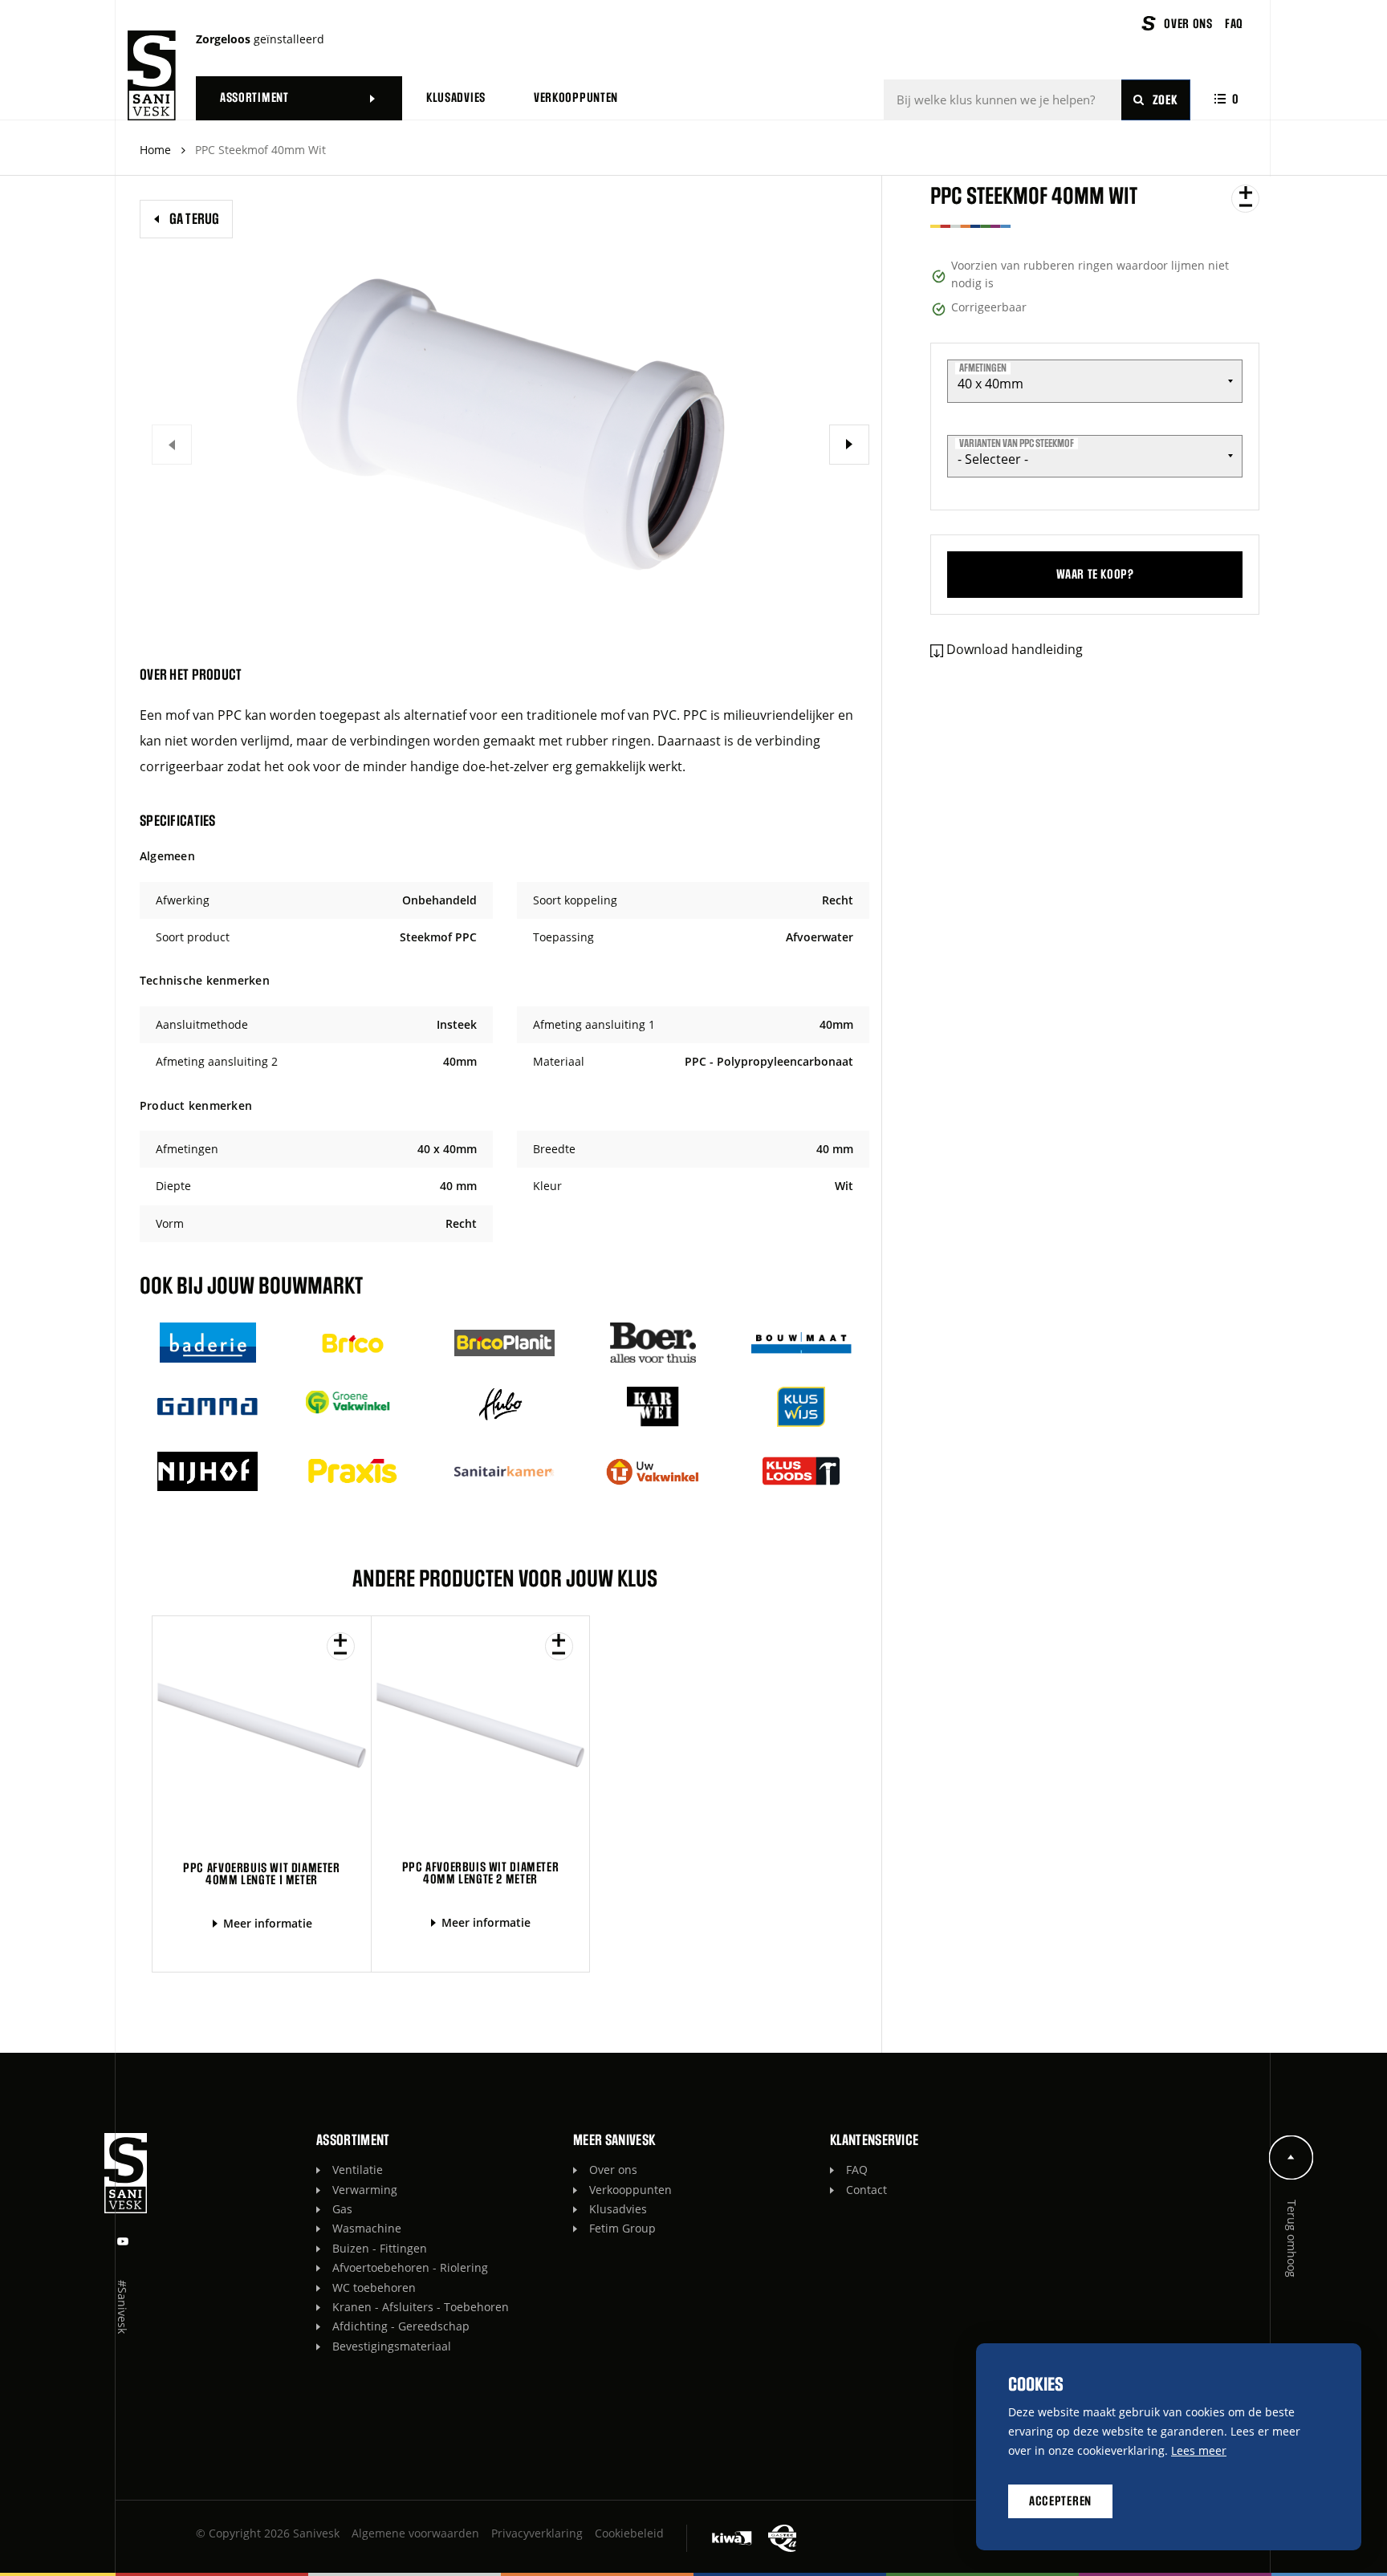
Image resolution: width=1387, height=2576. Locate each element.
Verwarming (365, 2190)
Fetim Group (622, 2228)
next (849, 445)
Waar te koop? (1095, 575)
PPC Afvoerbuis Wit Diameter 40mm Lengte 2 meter (480, 1873)
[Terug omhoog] (1291, 2158)
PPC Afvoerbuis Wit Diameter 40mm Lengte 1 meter (261, 1874)
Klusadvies (618, 2209)
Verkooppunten (630, 2190)
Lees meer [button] (1199, 2450)
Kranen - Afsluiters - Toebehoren (421, 2307)
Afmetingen (983, 368)
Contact (866, 2190)
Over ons (613, 2170)
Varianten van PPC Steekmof (1017, 443)
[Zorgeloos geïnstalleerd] (152, 75)
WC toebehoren (374, 2288)
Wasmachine (367, 2228)
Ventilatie (358, 2170)
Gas (342, 2209)
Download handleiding (1015, 649)
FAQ (857, 2170)
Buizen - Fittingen (380, 2248)
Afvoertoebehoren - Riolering (410, 2267)
